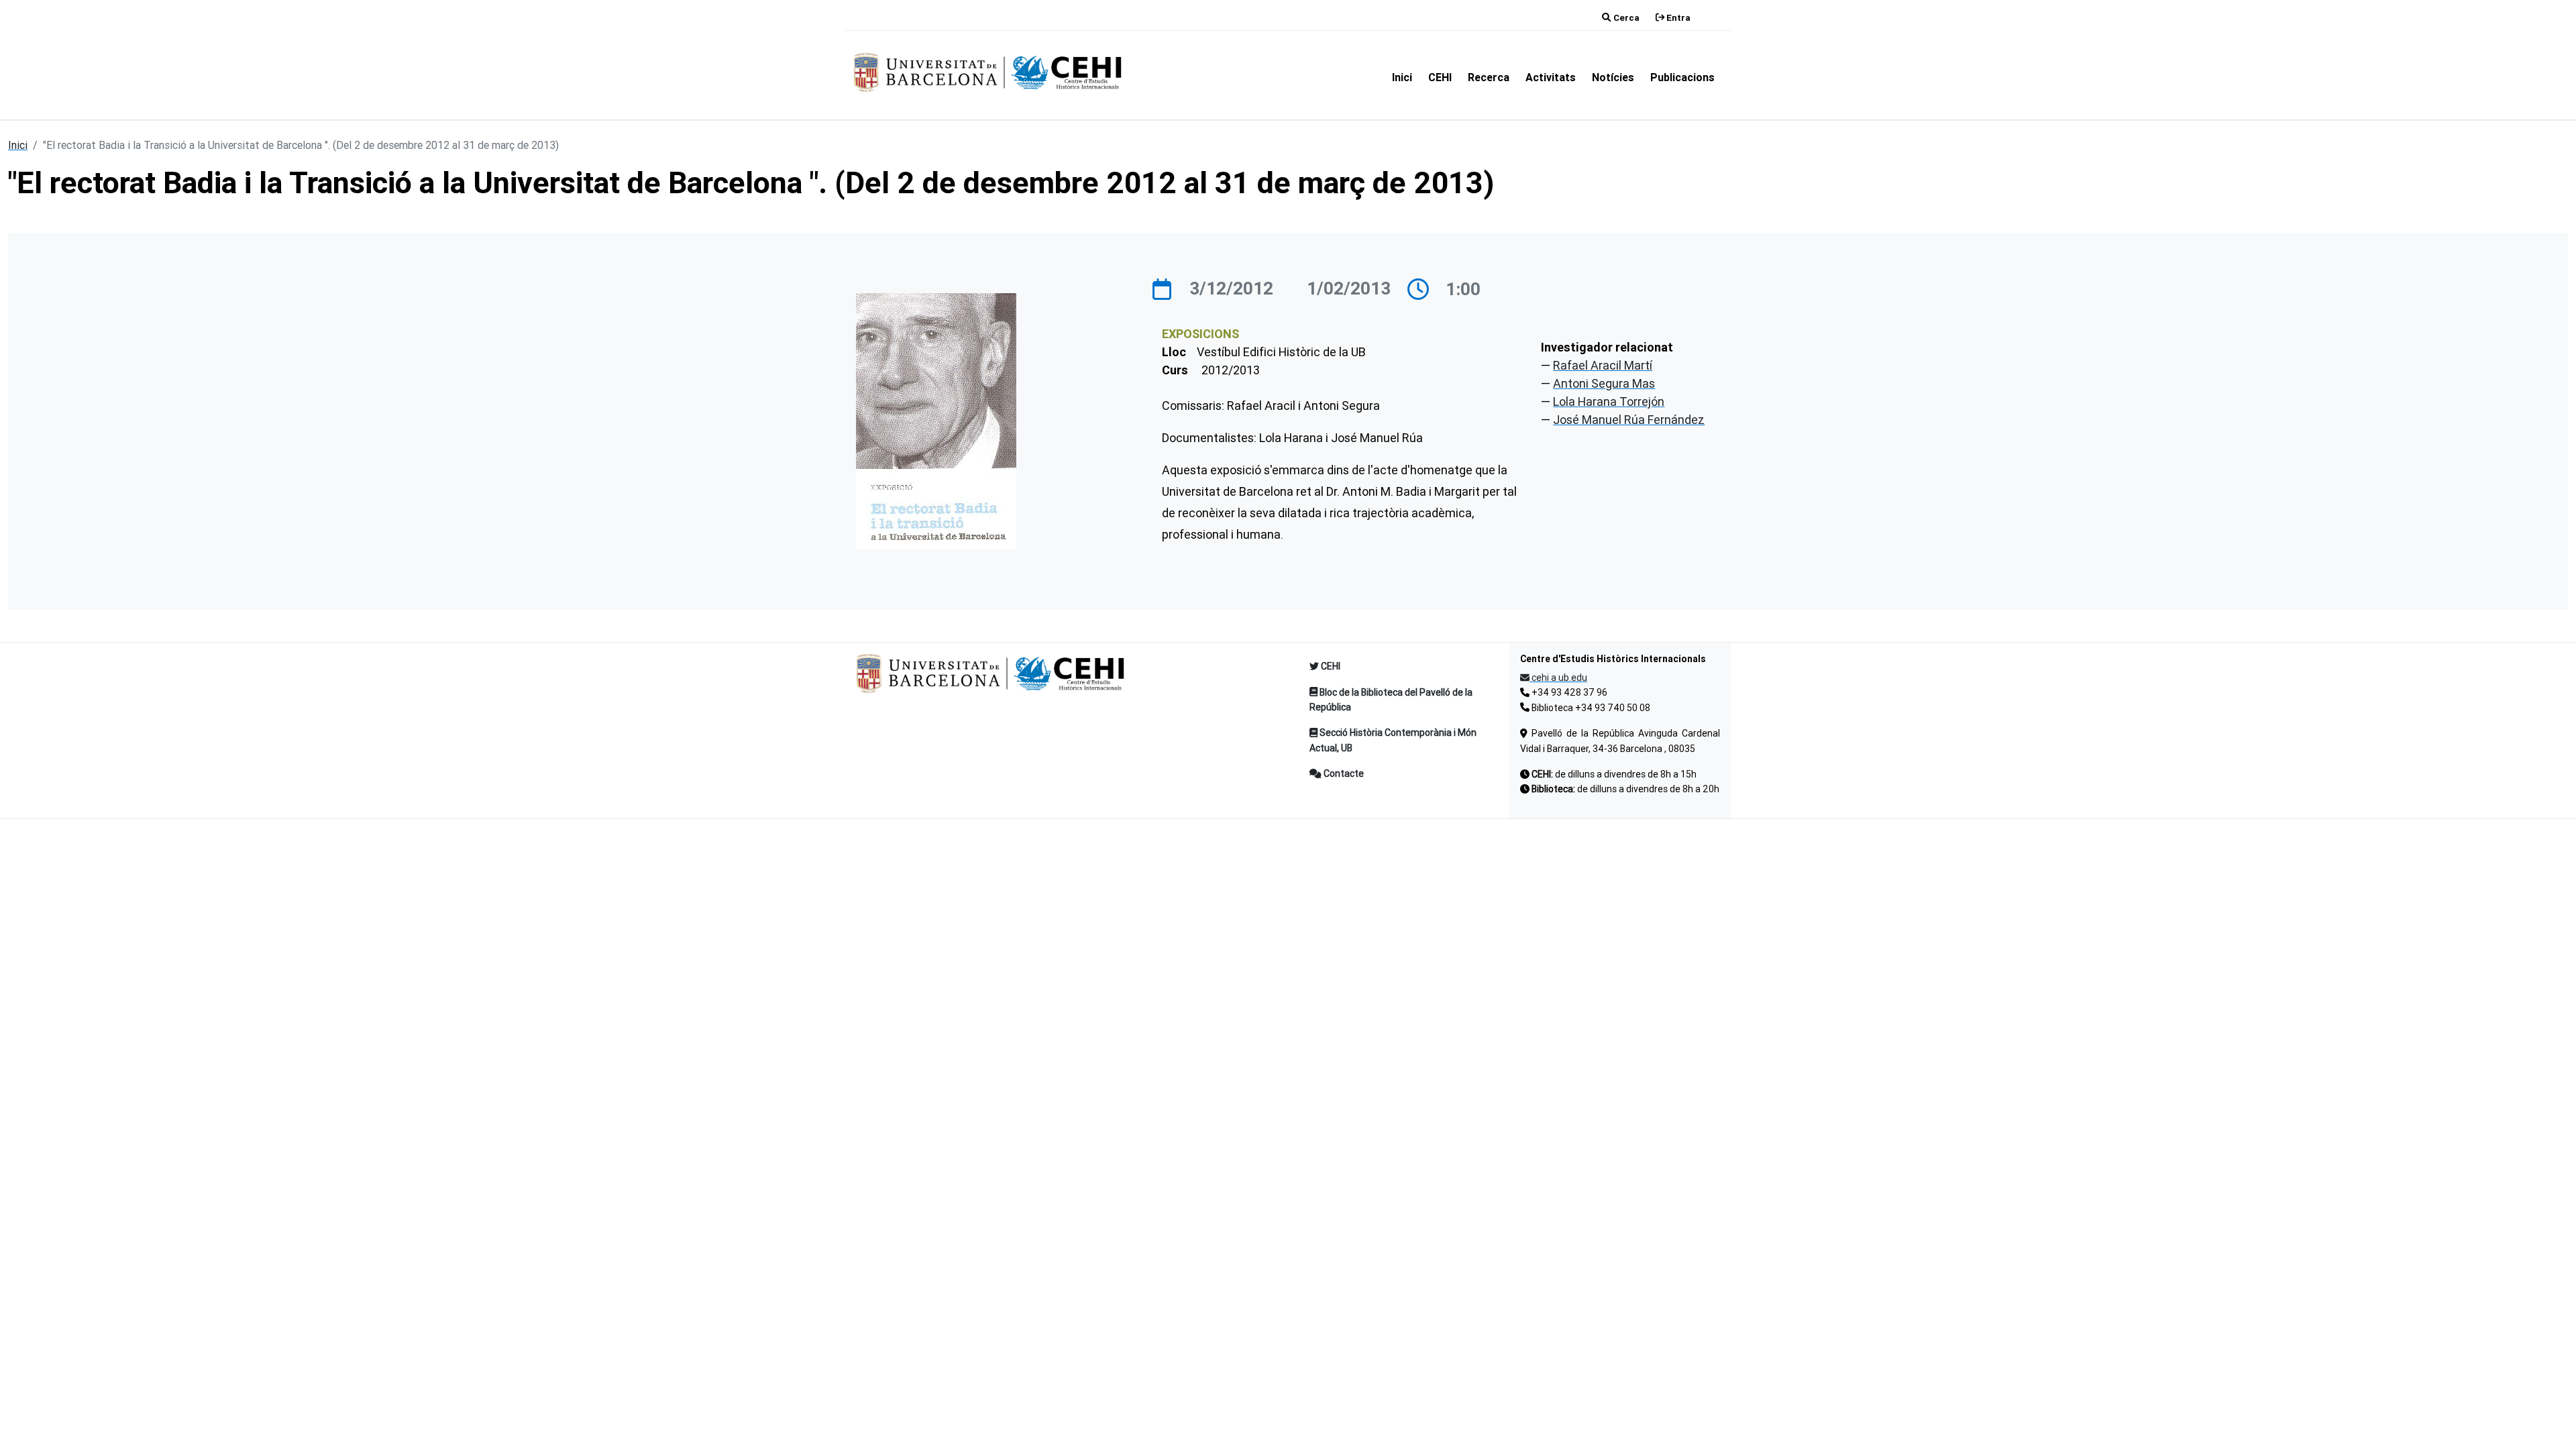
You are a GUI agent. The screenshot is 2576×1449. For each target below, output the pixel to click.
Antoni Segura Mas (1604, 383)
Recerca (1489, 77)
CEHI (1440, 77)
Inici (1402, 77)
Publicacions (1682, 77)
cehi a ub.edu (1558, 678)
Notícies (1613, 77)
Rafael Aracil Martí (1603, 365)
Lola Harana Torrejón (1609, 401)
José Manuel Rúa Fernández (1629, 420)
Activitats (1551, 77)
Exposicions (1200, 334)
